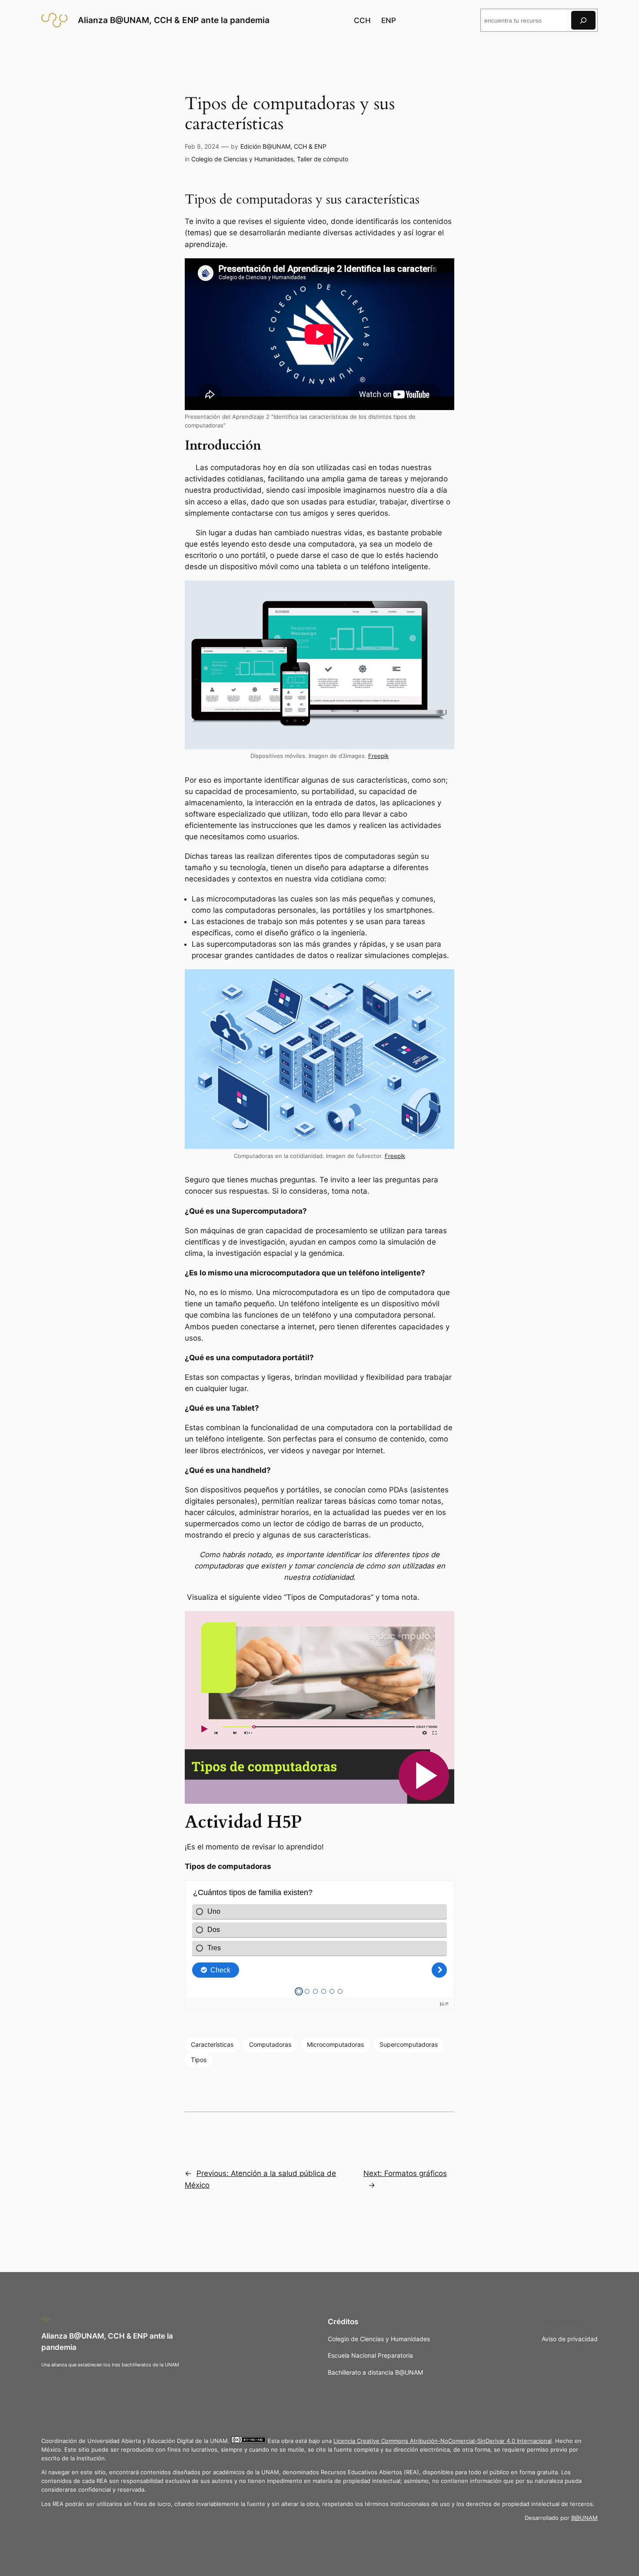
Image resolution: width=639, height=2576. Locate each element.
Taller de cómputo (323, 159)
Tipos (199, 2060)
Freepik (378, 756)
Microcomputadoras (335, 2044)
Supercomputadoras (409, 2044)
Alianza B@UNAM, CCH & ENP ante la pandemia (174, 20)
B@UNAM (584, 2518)
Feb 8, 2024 (202, 146)
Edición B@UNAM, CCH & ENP (283, 146)
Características (212, 2044)
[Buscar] (583, 20)
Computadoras (270, 2044)
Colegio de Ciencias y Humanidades (242, 159)
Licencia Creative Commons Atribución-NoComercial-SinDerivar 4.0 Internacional (443, 2441)
